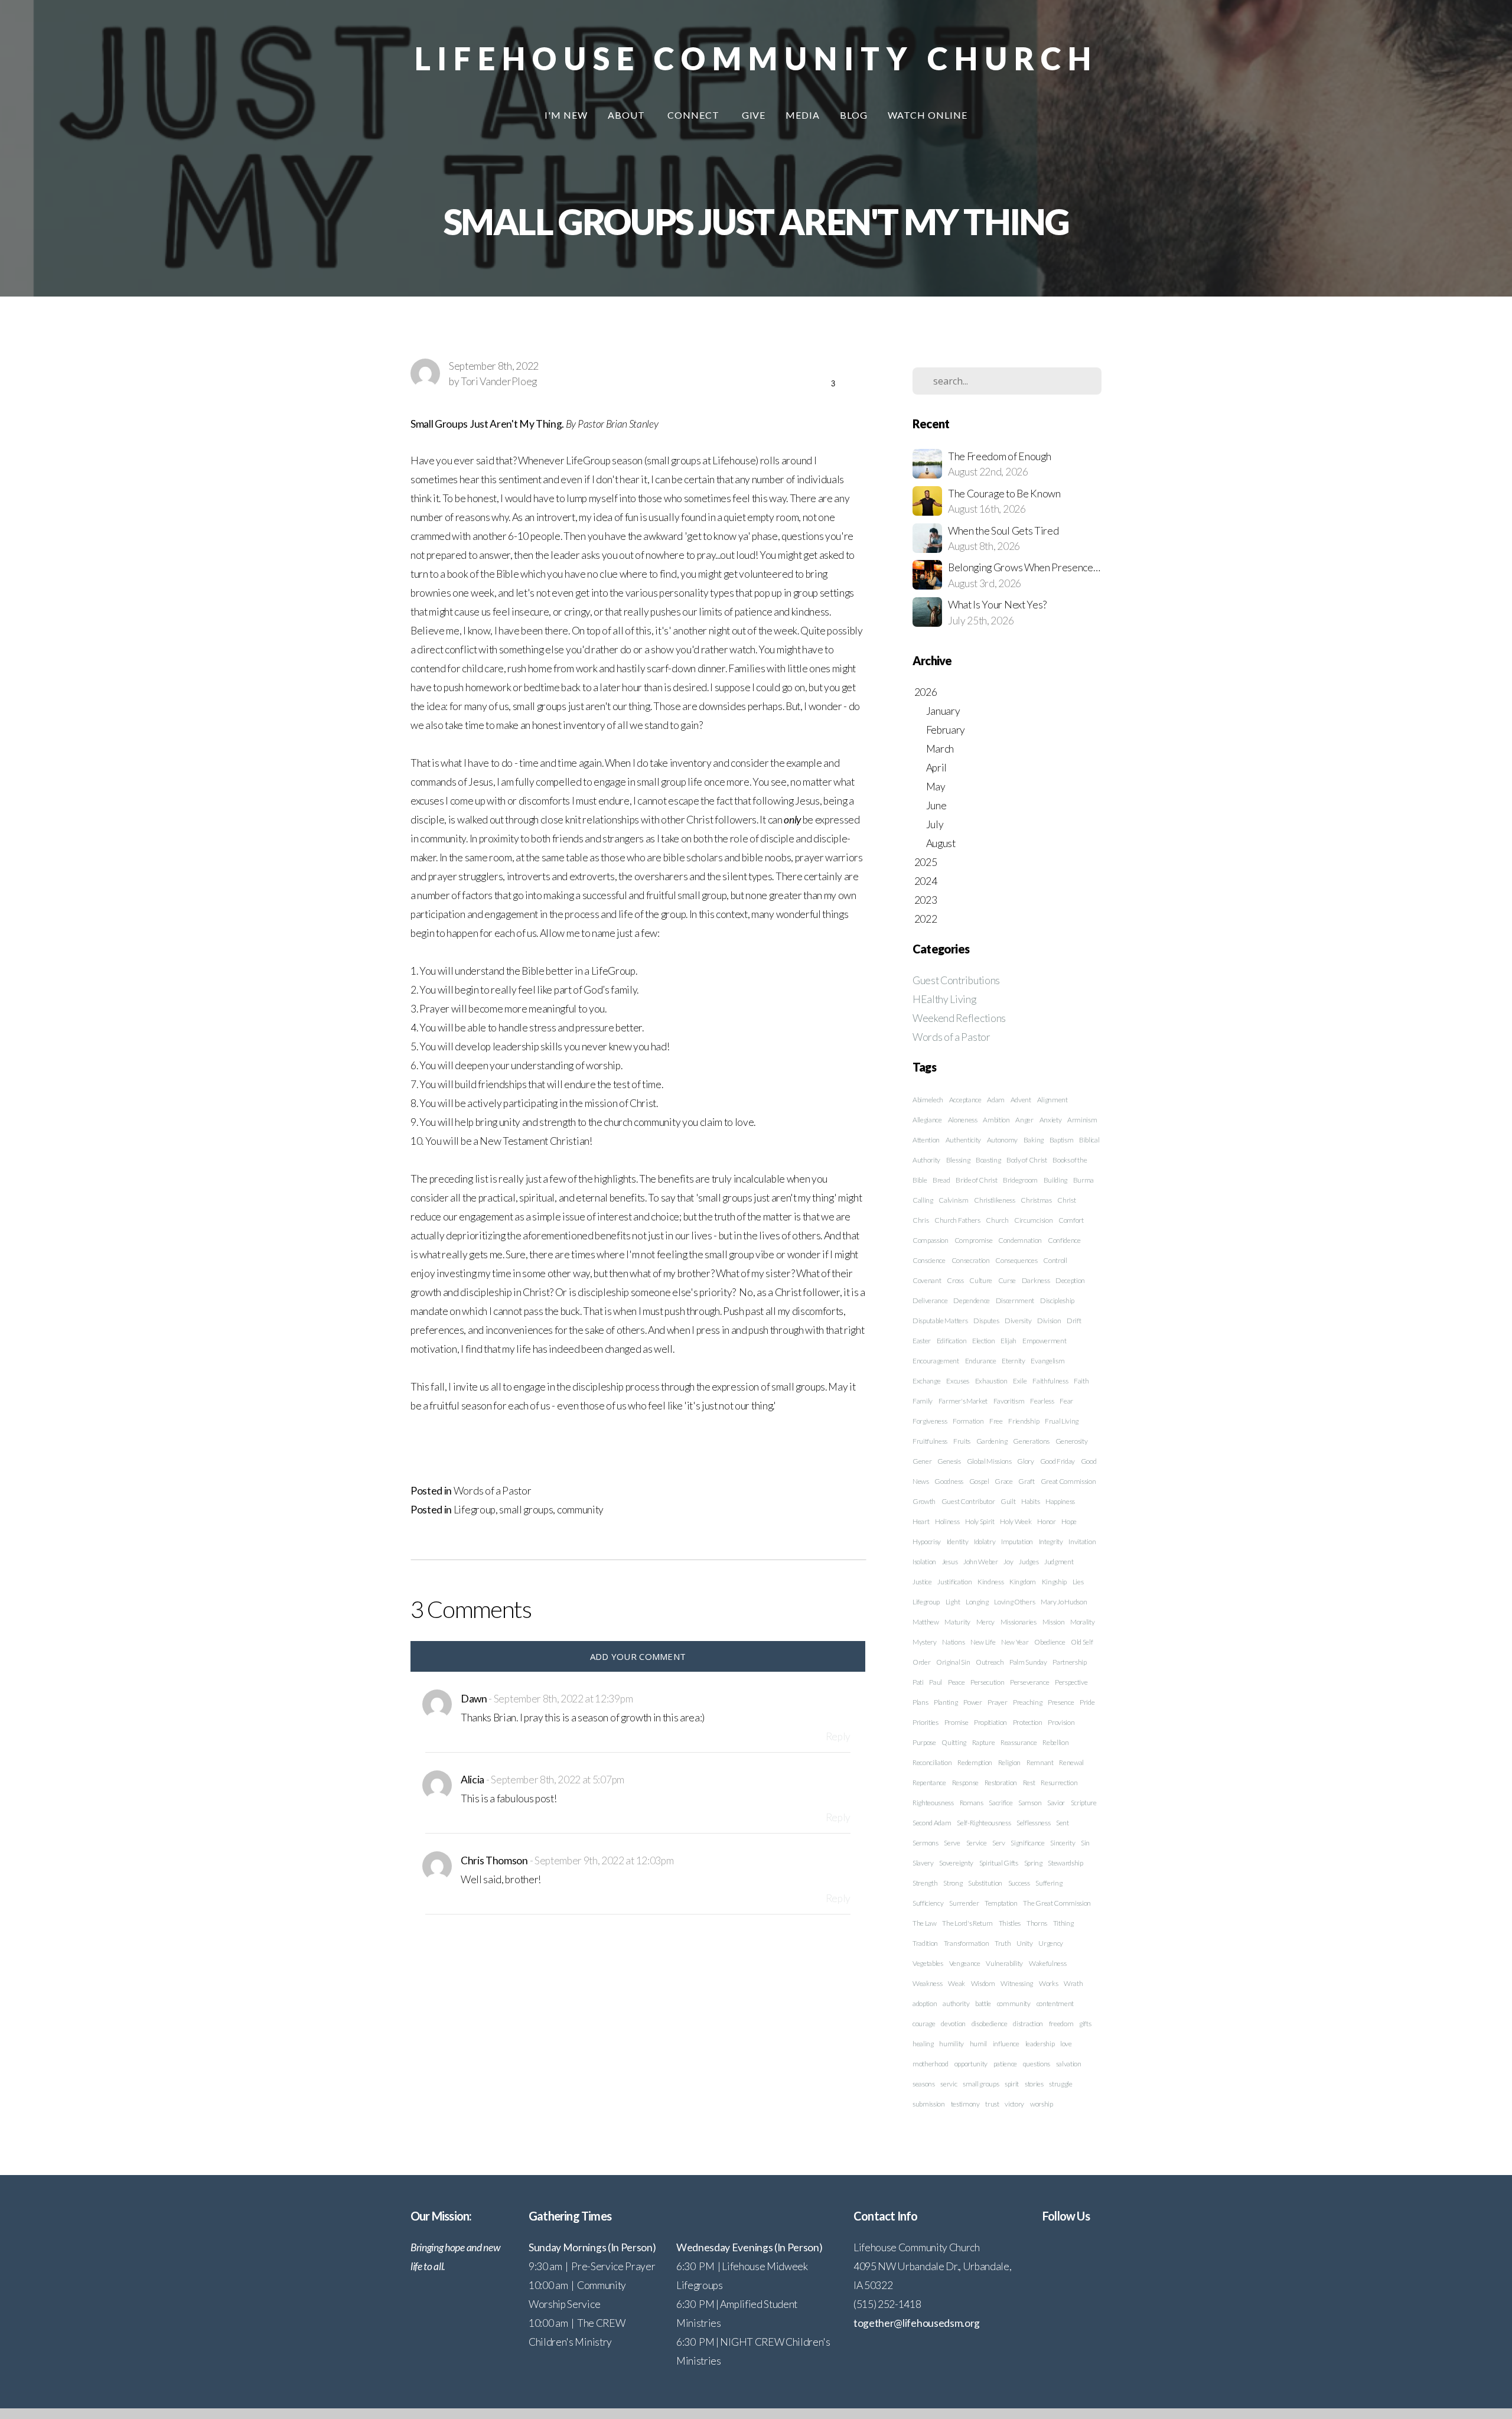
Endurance (981, 1361)
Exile (1020, 1381)
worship (1042, 2104)
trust (992, 2104)
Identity (957, 1541)
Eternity (1013, 1361)
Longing (977, 1602)
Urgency (1051, 1943)
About (628, 115)
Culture (981, 1280)
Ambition (996, 1120)
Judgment (1059, 1562)
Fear (1066, 1401)
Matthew (926, 1622)
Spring (1033, 1863)
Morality (1082, 1622)
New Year (1015, 1642)
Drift (1074, 1321)
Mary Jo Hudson (1064, 1602)
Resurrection (1059, 1782)
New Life (983, 1642)
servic (949, 2084)
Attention (926, 1140)
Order (921, 1662)
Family (923, 1401)
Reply (838, 1736)
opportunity (971, 2064)
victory (1014, 2104)
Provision (1061, 1722)
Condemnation (1020, 1240)
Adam (996, 1100)
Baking (1034, 1140)
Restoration (1001, 1782)
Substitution (985, 1883)
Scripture (1084, 1803)
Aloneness (963, 1120)
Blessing (958, 1160)
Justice (922, 1582)
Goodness (949, 1481)
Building (1055, 1180)
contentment (1055, 2003)
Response (965, 1782)
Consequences (1016, 1260)
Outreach (990, 1662)
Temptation (1001, 1903)
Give (754, 115)
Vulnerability (1004, 1963)
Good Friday (1058, 1461)
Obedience (1050, 1642)
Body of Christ (1027, 1160)
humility (951, 2044)
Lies (1078, 1582)
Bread (941, 1180)
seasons (924, 2084)
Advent (1021, 1100)
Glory (1025, 1461)
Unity (1024, 1943)
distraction (1028, 2024)
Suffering (1049, 1883)
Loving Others (1014, 1602)
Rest (1029, 1782)
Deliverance (930, 1300)
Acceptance (965, 1100)
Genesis (949, 1461)
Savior (1056, 1803)
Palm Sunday (1028, 1662)
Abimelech (928, 1100)
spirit (1012, 2084)
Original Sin (953, 1662)
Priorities (926, 1722)
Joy (1008, 1562)
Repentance (929, 1782)
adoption (925, 2003)
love (1066, 2044)
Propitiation (990, 1722)
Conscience (929, 1260)
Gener (922, 1461)
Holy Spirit (980, 1521)
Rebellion (1055, 1742)
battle (983, 2003)
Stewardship (1065, 1863)
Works (1048, 1983)
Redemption (975, 1762)
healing (923, 2044)
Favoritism (1009, 1401)
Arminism (1082, 1120)
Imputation (1017, 1541)
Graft (1026, 1481)
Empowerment (1044, 1341)
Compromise (974, 1240)
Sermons (926, 1843)
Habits (1030, 1501)
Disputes (986, 1321)
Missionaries (1019, 1622)
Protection (1028, 1722)
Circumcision (1033, 1220)
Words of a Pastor (493, 1491)
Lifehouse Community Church (756, 58)
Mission (1054, 1622)
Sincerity (1063, 1843)
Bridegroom (1020, 1180)
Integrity (1051, 1541)
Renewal (1071, 1762)
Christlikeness (995, 1200)
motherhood (931, 2064)
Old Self (1082, 1642)
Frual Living (1062, 1421)
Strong (953, 1883)
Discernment (1015, 1300)
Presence (1061, 1702)
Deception (1070, 1280)
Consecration (971, 1260)
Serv (999, 1843)
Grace (1003, 1481)
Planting (946, 1702)
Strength (925, 1883)
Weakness (927, 1983)
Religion (1009, 1762)
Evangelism (1047, 1361)
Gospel (979, 1481)
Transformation (967, 1943)
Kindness (990, 1582)
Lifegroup (475, 1510)
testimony (965, 2104)
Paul (936, 1682)
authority (956, 2003)
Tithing (1063, 1923)
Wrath (1073, 1983)
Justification (954, 1582)
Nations (953, 1642)
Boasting (988, 1160)
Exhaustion (991, 1381)
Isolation (924, 1562)
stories (1034, 2084)
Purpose (924, 1742)
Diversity (1018, 1321)
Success (1019, 1883)
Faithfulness (1050, 1381)
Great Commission (1068, 1481)
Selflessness (1033, 1823)
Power (972, 1702)
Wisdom (983, 1983)
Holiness (947, 1521)
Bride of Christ (976, 1180)
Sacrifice (1001, 1803)
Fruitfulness (930, 1441)
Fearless (1042, 1401)
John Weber (981, 1562)
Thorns (1037, 1923)
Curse (1007, 1280)
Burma (1084, 1180)
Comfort (1071, 1220)
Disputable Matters (940, 1321)
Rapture (984, 1742)
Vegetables (928, 1963)
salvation (1069, 2064)
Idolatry (985, 1541)
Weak (957, 1983)
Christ (1066, 1200)
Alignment (1052, 1100)
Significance (1027, 1843)
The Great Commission (1057, 1903)
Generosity (1072, 1441)
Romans (972, 1803)
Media (803, 115)
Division (1049, 1321)
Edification (951, 1341)
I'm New (566, 115)
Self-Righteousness (984, 1823)
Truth (1003, 1943)
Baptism (1062, 1140)
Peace (956, 1682)
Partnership (1069, 1662)
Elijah (1008, 1341)
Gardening (992, 1441)
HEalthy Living (944, 999)
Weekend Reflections (959, 1018)
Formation (968, 1421)
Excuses (958, 1381)
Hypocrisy (927, 1541)
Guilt (1008, 1501)
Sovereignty (956, 1863)
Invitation (1082, 1541)
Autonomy (1002, 1140)
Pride (1087, 1702)
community (580, 1510)
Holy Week (1016, 1521)
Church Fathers (957, 1220)
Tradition (925, 1943)
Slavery (923, 1863)
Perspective (1071, 1682)
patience (1005, 2064)
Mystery (925, 1642)
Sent (1063, 1823)
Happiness (1060, 1501)
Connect (695, 115)
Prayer (997, 1702)
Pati (918, 1682)
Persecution (987, 1682)
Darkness (1036, 1280)
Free (996, 1421)
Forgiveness (930, 1421)
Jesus (950, 1562)
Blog (854, 115)
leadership (1040, 2044)
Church (997, 1220)
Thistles (1010, 1923)
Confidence (1064, 1240)
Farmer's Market (963, 1401)
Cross (955, 1280)
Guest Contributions (956, 980)
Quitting (954, 1742)
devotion (953, 2024)
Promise (957, 1722)
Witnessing (1017, 1983)
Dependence (972, 1300)
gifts (1085, 2024)
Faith (1081, 1381)
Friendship (1024, 1421)
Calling (923, 1200)
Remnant (1040, 1762)
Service (977, 1843)
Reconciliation (932, 1762)
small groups (526, 1510)
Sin (1085, 1843)
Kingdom (1023, 1582)
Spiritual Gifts (999, 1863)
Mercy (985, 1622)
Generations (1031, 1441)
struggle (1060, 2084)
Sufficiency (928, 1903)
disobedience (990, 2024)
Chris (920, 1220)
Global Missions (989, 1461)
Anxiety (1051, 1120)
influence (1006, 2044)
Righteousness (933, 1803)
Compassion (931, 1240)
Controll (1055, 1260)
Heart (921, 1521)
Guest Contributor (968, 1501)
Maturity (957, 1622)
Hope (1069, 1521)
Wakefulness (1047, 1963)
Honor (1046, 1521)
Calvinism (953, 1200)
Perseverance (1029, 1682)
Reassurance (1019, 1742)
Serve (952, 1843)
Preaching (1027, 1702)
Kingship (1054, 1582)
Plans (920, 1702)
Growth (924, 1501)
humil (978, 2044)
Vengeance (965, 1963)
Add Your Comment (638, 1656)
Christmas (1036, 1200)
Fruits (962, 1441)
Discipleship (1057, 1300)
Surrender (964, 1903)
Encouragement (936, 1361)
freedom (1061, 2024)
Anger (1024, 1120)
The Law (925, 1923)
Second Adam (932, 1823)
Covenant (927, 1280)
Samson (1030, 1803)
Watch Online (928, 115)
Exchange (926, 1381)
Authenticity (963, 1140)
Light (953, 1602)
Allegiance (927, 1120)
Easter (922, 1341)
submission (929, 2104)
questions (1037, 2064)
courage (924, 2024)
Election (983, 1341)
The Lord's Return (967, 1923)
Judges (1029, 1562)
